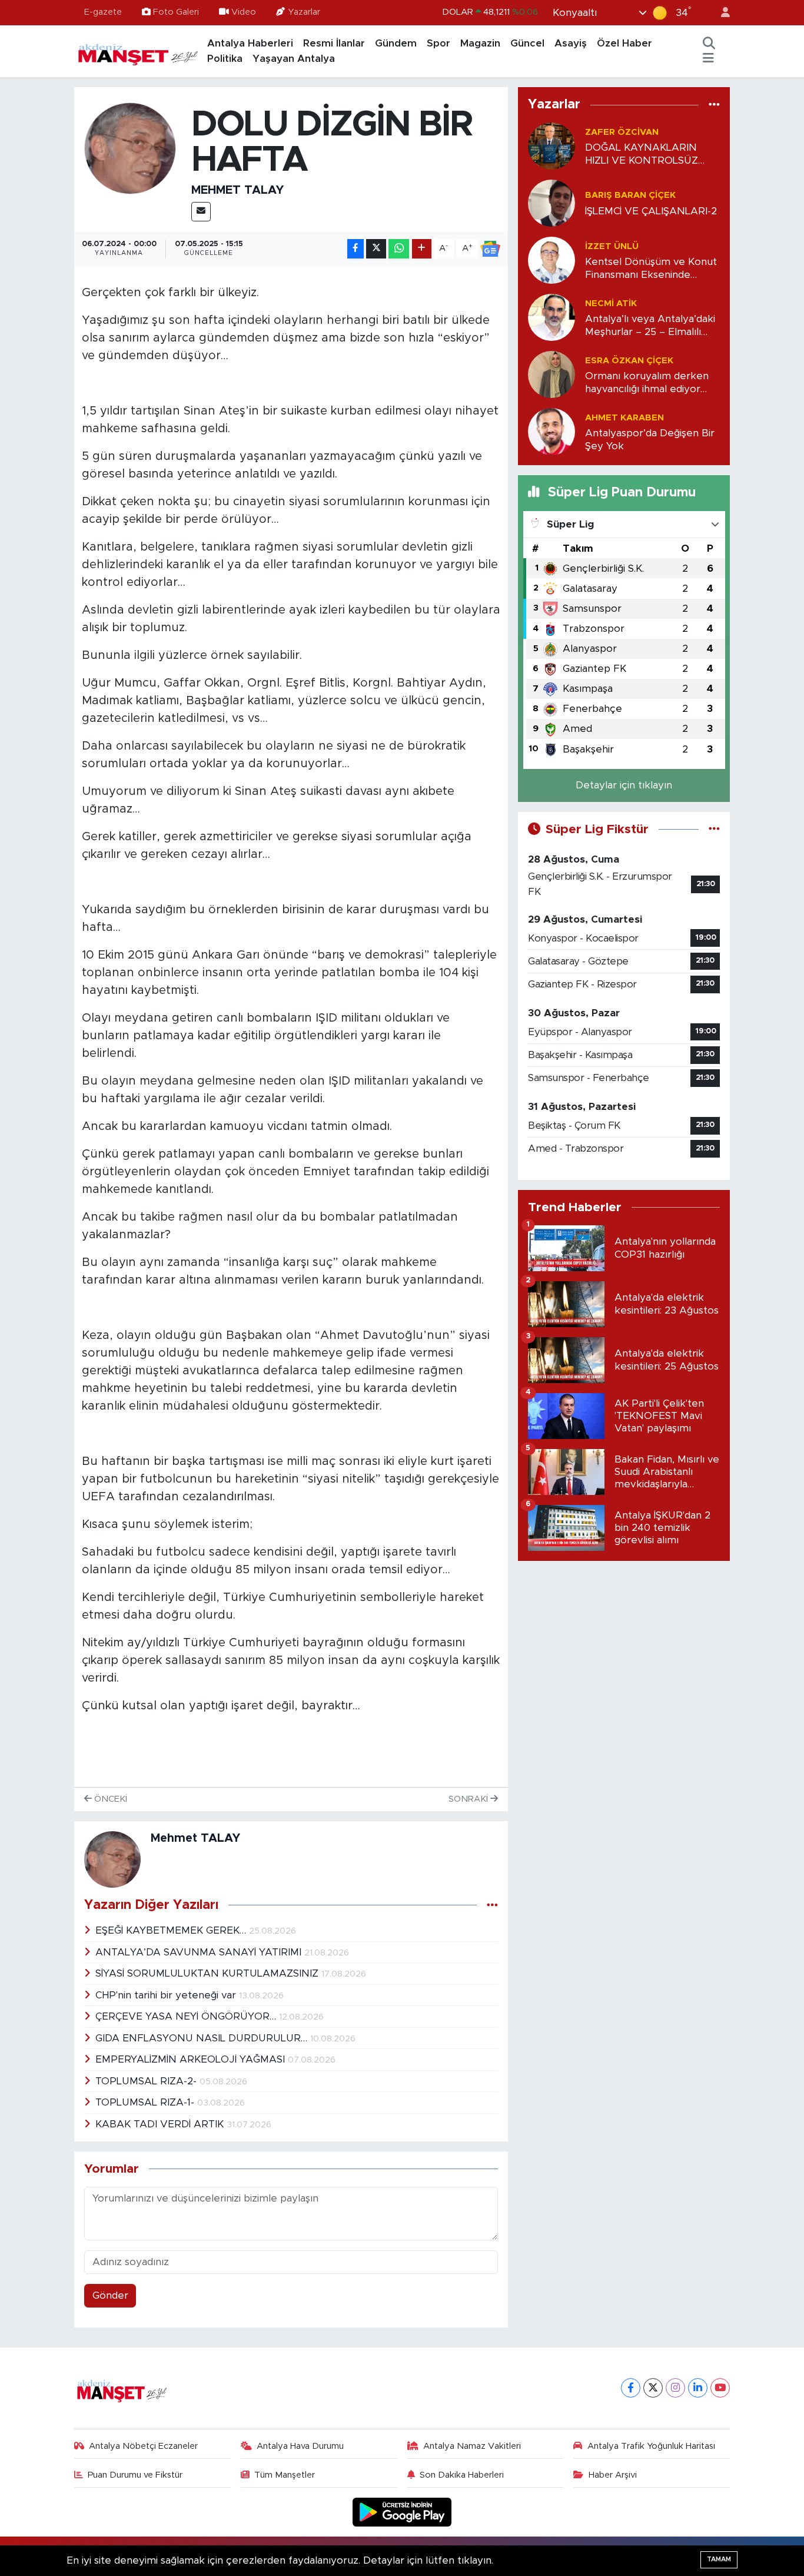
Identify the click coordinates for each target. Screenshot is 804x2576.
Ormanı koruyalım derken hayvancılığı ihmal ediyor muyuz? (647, 383)
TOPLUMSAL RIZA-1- (146, 2102)
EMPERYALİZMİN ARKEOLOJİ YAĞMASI (192, 2059)
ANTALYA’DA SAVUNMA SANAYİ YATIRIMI (200, 1952)
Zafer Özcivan (622, 132)
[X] (653, 2388)
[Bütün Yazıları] (492, 1905)
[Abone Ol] (490, 249)
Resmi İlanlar (334, 43)
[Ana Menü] (708, 59)
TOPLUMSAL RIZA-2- (147, 2081)
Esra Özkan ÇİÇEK (629, 361)
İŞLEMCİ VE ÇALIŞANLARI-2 (651, 211)
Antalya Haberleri (250, 43)
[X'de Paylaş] (376, 249)
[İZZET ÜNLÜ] (551, 260)
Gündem (396, 43)
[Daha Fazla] (422, 249)
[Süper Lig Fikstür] (714, 829)
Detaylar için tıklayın (624, 785)
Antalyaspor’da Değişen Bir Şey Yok (650, 439)
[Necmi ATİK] (551, 317)
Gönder (110, 2295)
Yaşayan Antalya (294, 59)
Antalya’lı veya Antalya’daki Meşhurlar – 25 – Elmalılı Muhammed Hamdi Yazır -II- (650, 326)
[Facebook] (631, 2388)
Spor (438, 43)
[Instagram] (675, 2388)
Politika (225, 59)
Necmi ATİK (611, 304)
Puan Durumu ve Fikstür (135, 2475)
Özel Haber (624, 43)
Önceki (109, 1799)
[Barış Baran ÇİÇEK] (551, 203)
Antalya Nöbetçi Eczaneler (143, 2446)
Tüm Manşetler (285, 2475)
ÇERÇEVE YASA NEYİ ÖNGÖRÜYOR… (187, 2016)
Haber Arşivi (613, 2475)
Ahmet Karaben (624, 418)
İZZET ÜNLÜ (612, 246)
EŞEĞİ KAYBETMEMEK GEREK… (172, 1930)
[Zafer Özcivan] (551, 146)
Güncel (527, 43)
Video (244, 12)
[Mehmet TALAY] (130, 147)
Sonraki (469, 1799)
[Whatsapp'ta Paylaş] (399, 249)
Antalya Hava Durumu (300, 2446)
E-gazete (103, 12)
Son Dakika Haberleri (462, 2475)
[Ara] (709, 44)
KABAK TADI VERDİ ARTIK (161, 2124)
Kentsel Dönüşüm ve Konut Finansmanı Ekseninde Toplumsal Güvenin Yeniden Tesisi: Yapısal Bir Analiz (651, 269)
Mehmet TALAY (237, 190)
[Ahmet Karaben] (551, 431)
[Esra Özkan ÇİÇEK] (551, 374)
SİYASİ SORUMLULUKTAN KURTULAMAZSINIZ (208, 1973)
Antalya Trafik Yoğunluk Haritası (651, 2446)
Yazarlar (304, 12)
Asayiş (571, 43)
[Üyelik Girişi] (720, 13)
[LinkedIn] (698, 2388)
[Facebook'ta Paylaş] (356, 249)
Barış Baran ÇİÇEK (630, 195)
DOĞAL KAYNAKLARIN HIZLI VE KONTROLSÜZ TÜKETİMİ (642, 155)
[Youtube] (720, 2388)
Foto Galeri (176, 12)
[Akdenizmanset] (138, 51)
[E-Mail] (201, 212)
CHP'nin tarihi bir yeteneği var (167, 1995)
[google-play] (402, 2512)
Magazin (480, 43)
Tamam (719, 2559)
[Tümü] (714, 105)
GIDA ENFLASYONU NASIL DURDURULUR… (203, 2038)
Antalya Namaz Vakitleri (472, 2446)
